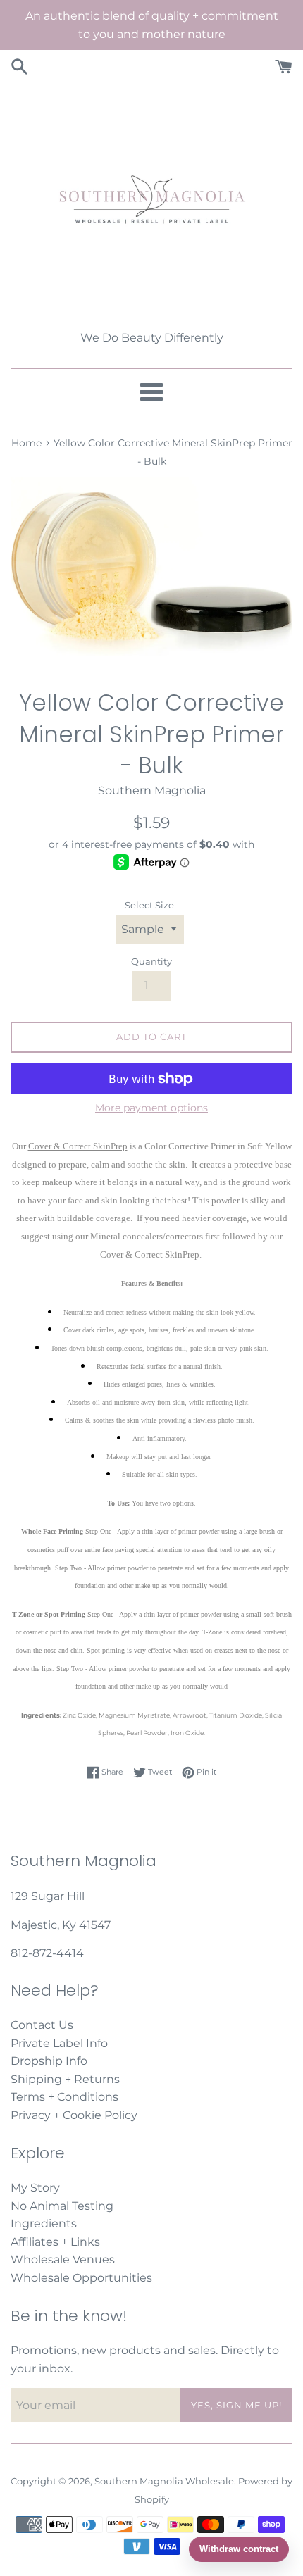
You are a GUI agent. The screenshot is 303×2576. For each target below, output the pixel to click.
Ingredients (44, 2224)
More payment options (151, 1108)
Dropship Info (49, 2061)
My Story (35, 2188)
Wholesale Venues (63, 2259)
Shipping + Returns (65, 2079)
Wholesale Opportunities (81, 2278)
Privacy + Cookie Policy (74, 2115)
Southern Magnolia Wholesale (164, 2481)
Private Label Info (59, 2043)
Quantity (151, 962)
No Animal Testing (62, 2206)
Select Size (149, 905)
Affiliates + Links (55, 2242)
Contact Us (42, 2025)
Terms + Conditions (64, 2097)
